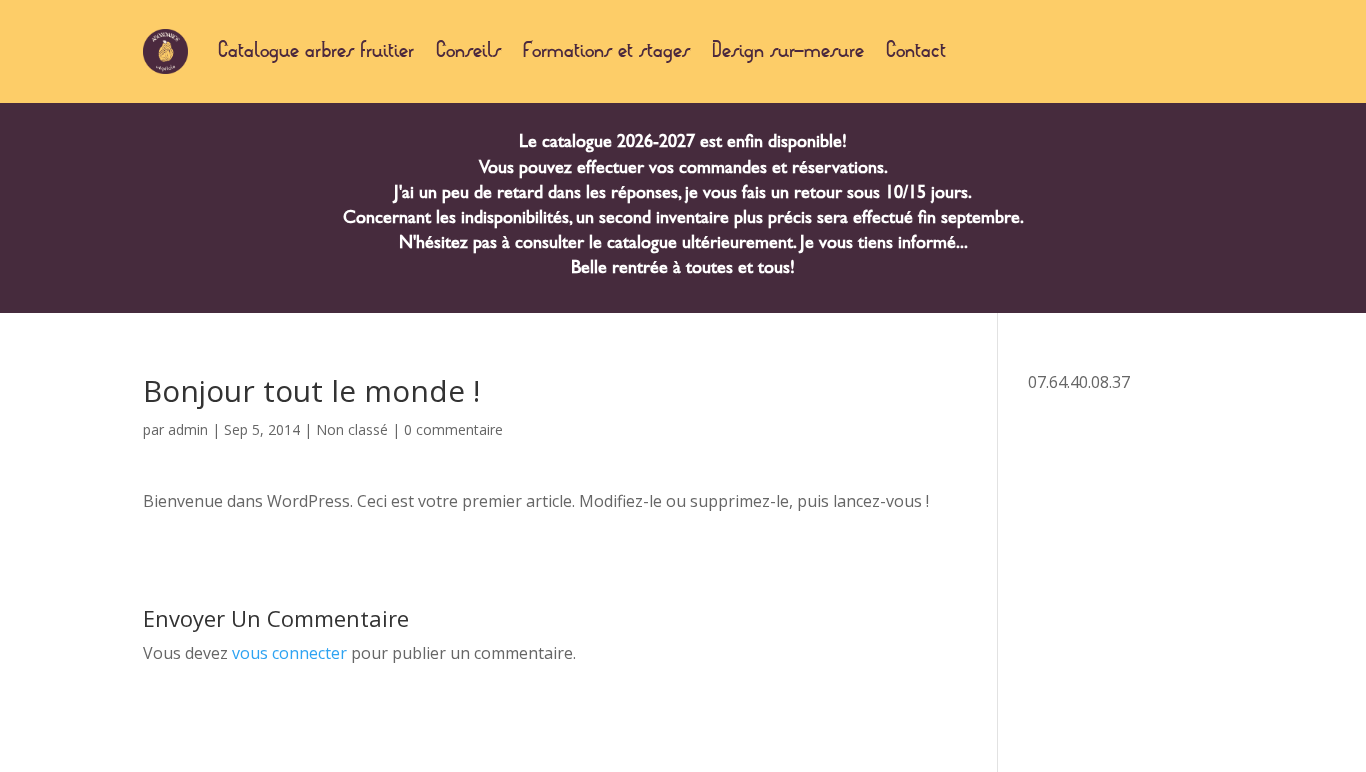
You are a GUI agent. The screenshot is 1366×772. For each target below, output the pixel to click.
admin (188, 429)
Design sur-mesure (788, 52)
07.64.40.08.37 (1079, 382)
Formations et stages (606, 52)
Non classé (352, 429)
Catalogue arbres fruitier (316, 52)
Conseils (468, 52)
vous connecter (289, 653)
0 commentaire (453, 429)
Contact (916, 52)
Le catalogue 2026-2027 (607, 144)
